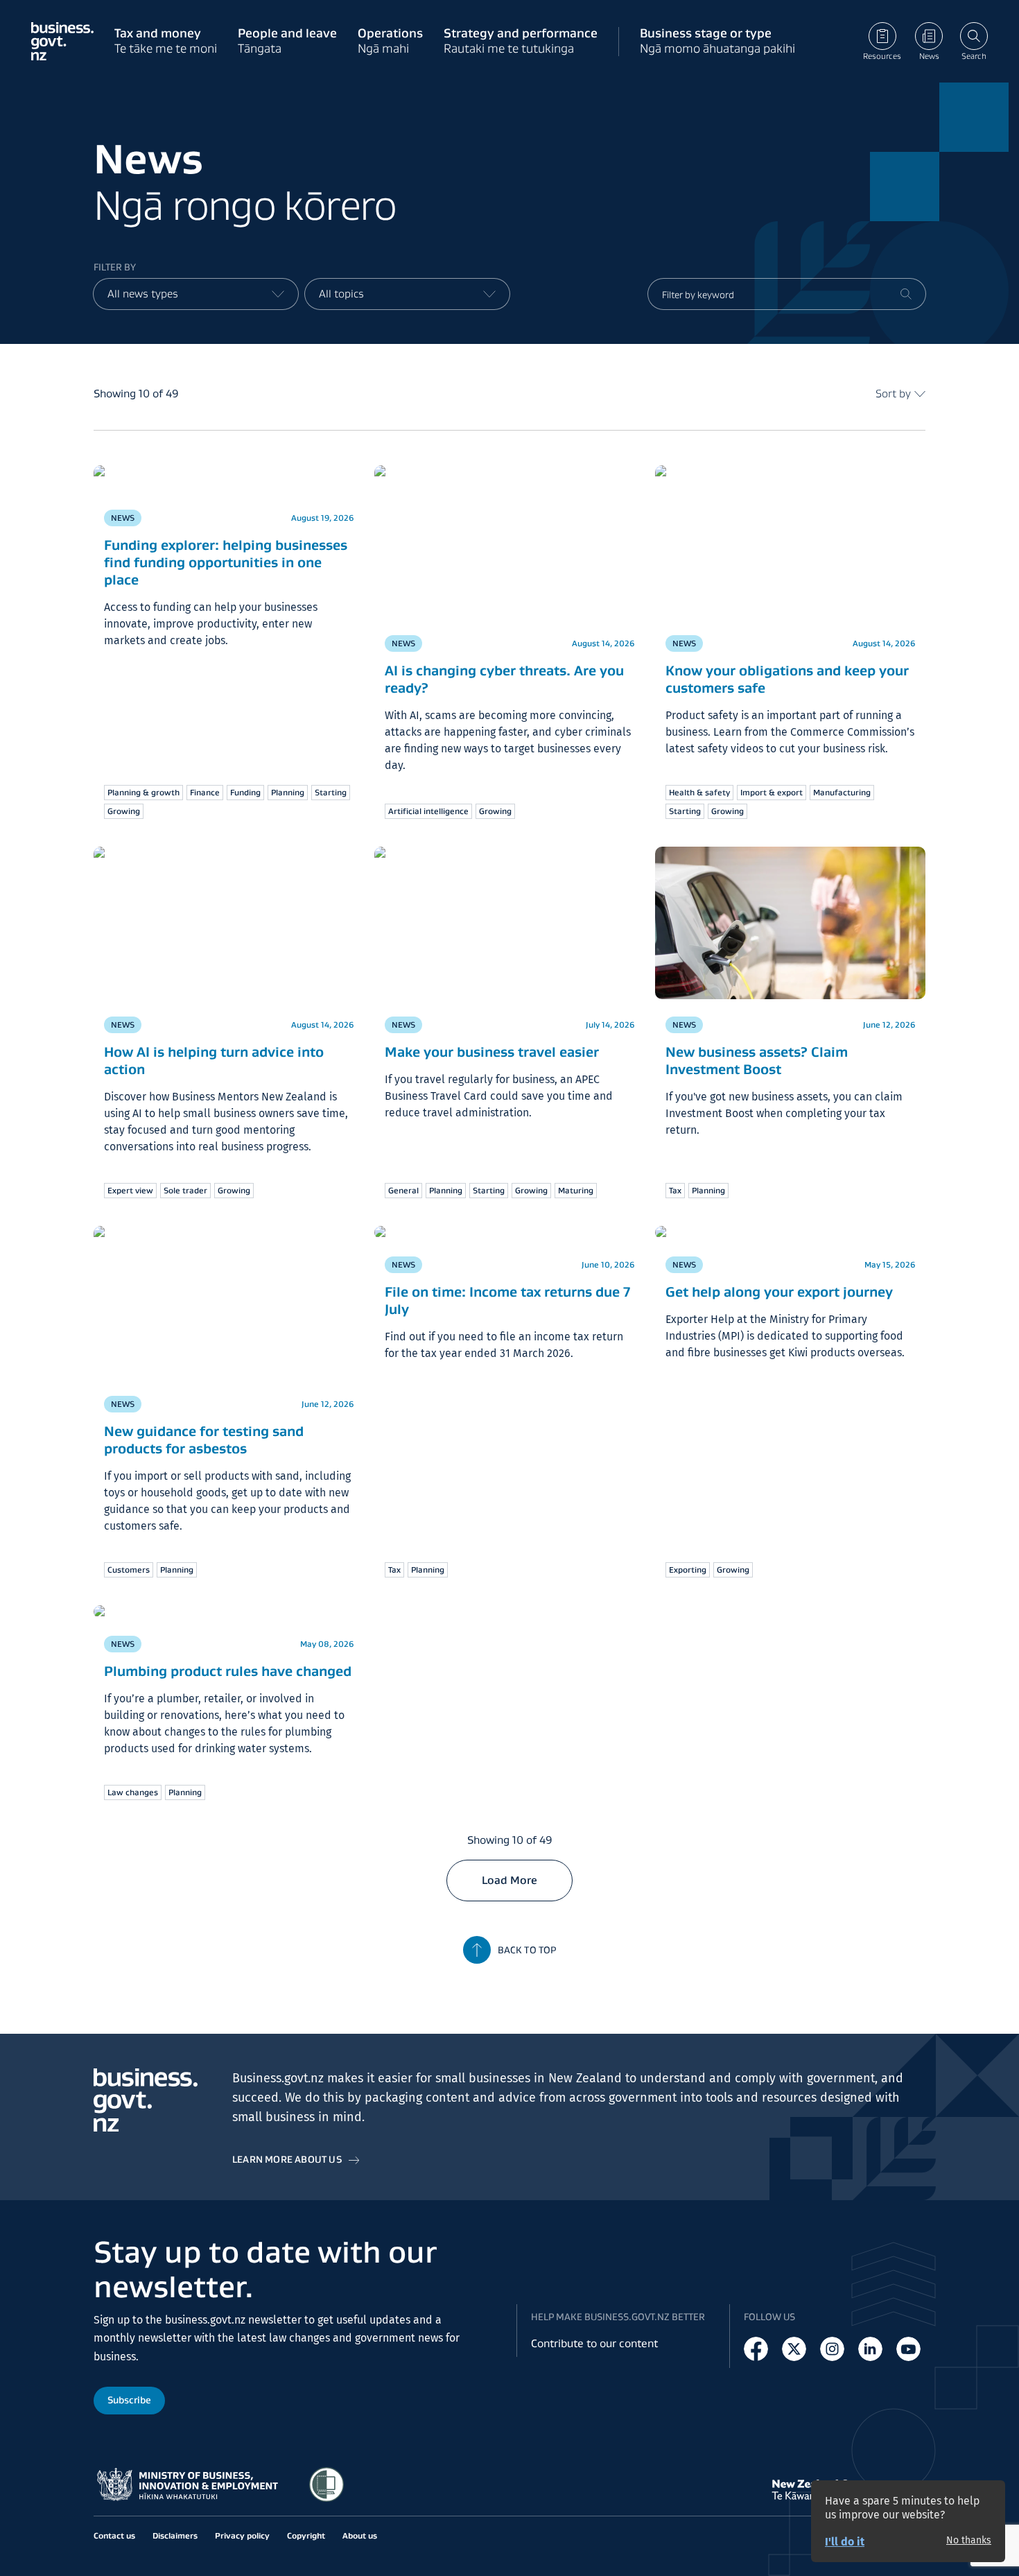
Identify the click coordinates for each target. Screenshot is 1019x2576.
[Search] (906, 294)
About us (360, 2535)
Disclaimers (175, 2535)
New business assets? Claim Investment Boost (757, 921)
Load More (509, 1880)
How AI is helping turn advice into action (214, 1061)
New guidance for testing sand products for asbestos (204, 1440)
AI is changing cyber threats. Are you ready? (504, 679)
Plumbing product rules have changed (228, 1671)
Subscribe (129, 2400)
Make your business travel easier (492, 1052)
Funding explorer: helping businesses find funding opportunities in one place (226, 562)
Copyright (306, 2535)
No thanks (969, 2541)
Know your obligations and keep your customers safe (787, 679)
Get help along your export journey (779, 1292)
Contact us (114, 2535)
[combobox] (196, 294)
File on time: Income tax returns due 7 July (507, 1300)
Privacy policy (242, 2535)
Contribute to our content (594, 2343)
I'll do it (845, 2542)
